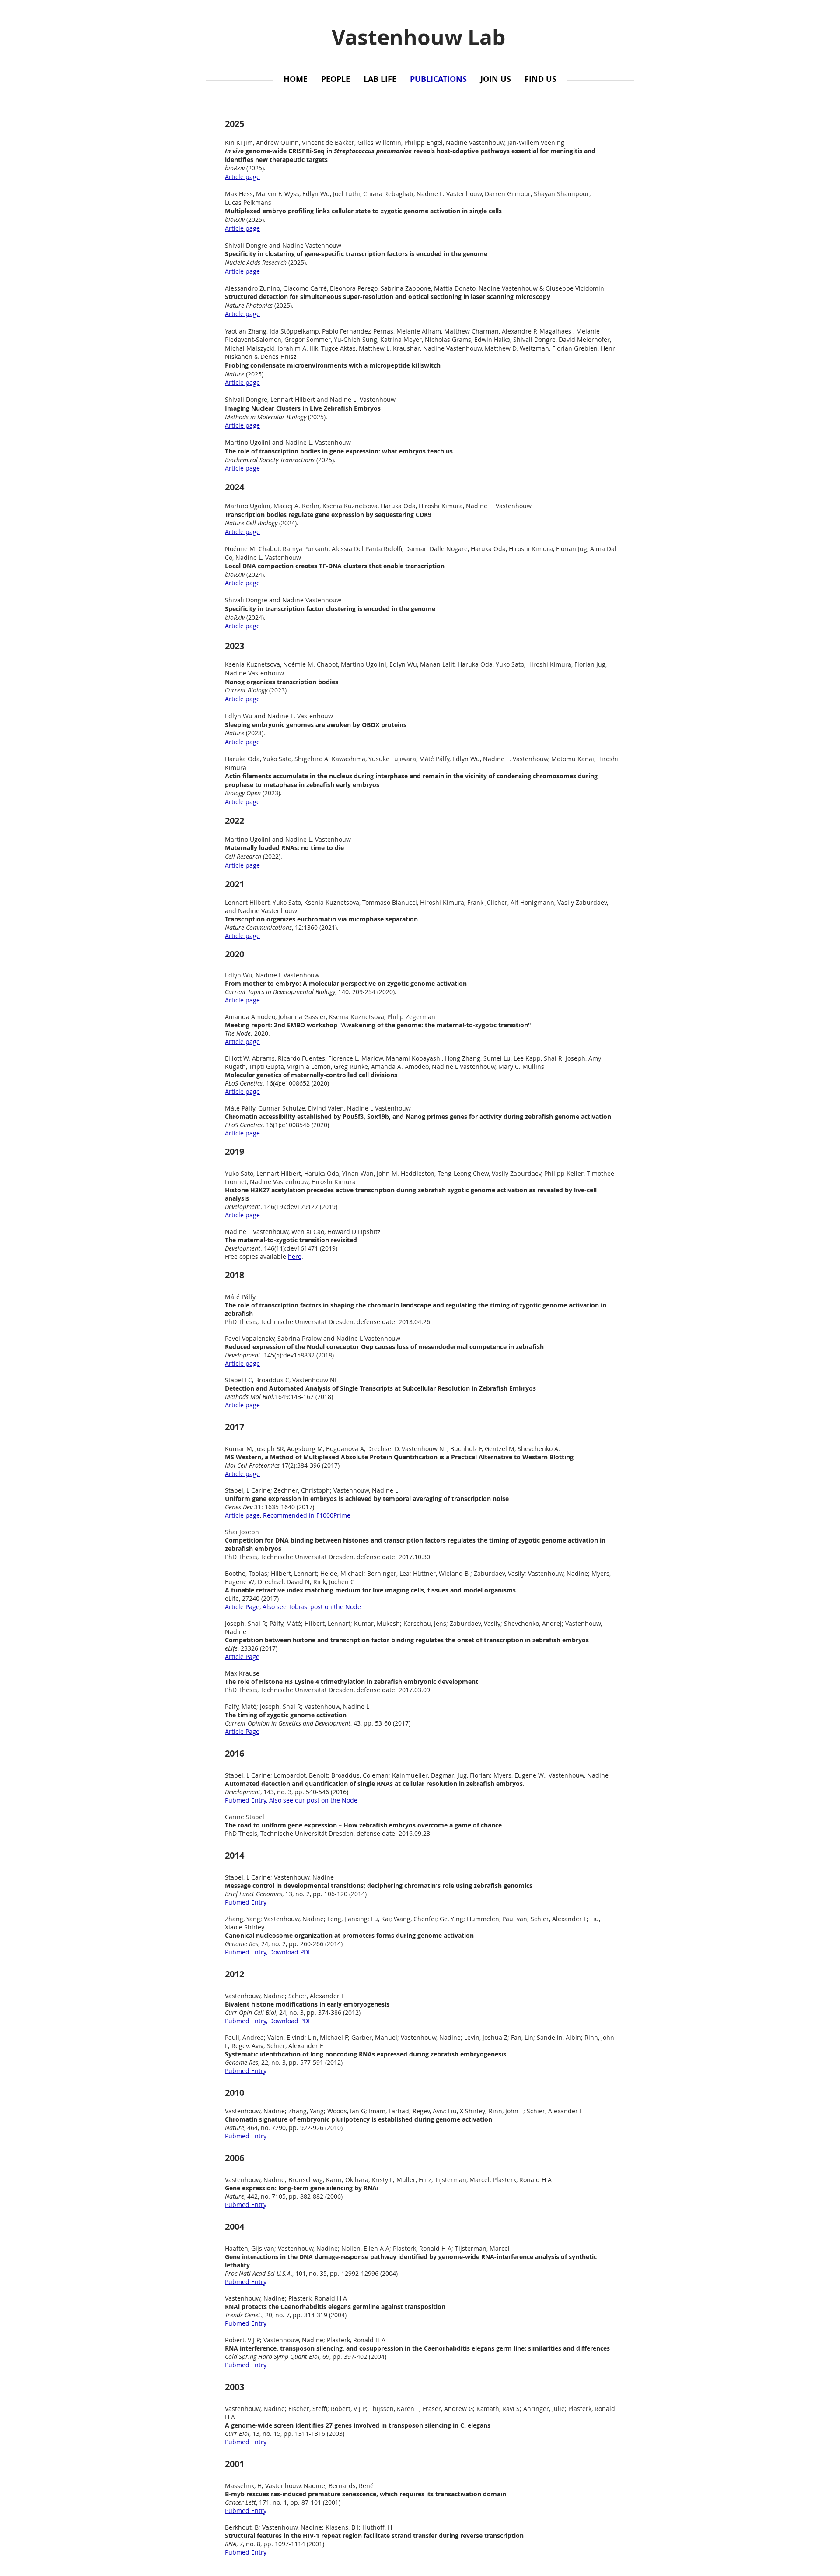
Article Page (242, 1607)
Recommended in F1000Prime (307, 1515)
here (295, 1256)
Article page (242, 699)
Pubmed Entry (245, 1800)
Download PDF (290, 1952)
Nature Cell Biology (251, 523)
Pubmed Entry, (246, 1952)
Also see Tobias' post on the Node (312, 1607)
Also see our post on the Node (313, 1800)
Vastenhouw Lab (418, 37)
